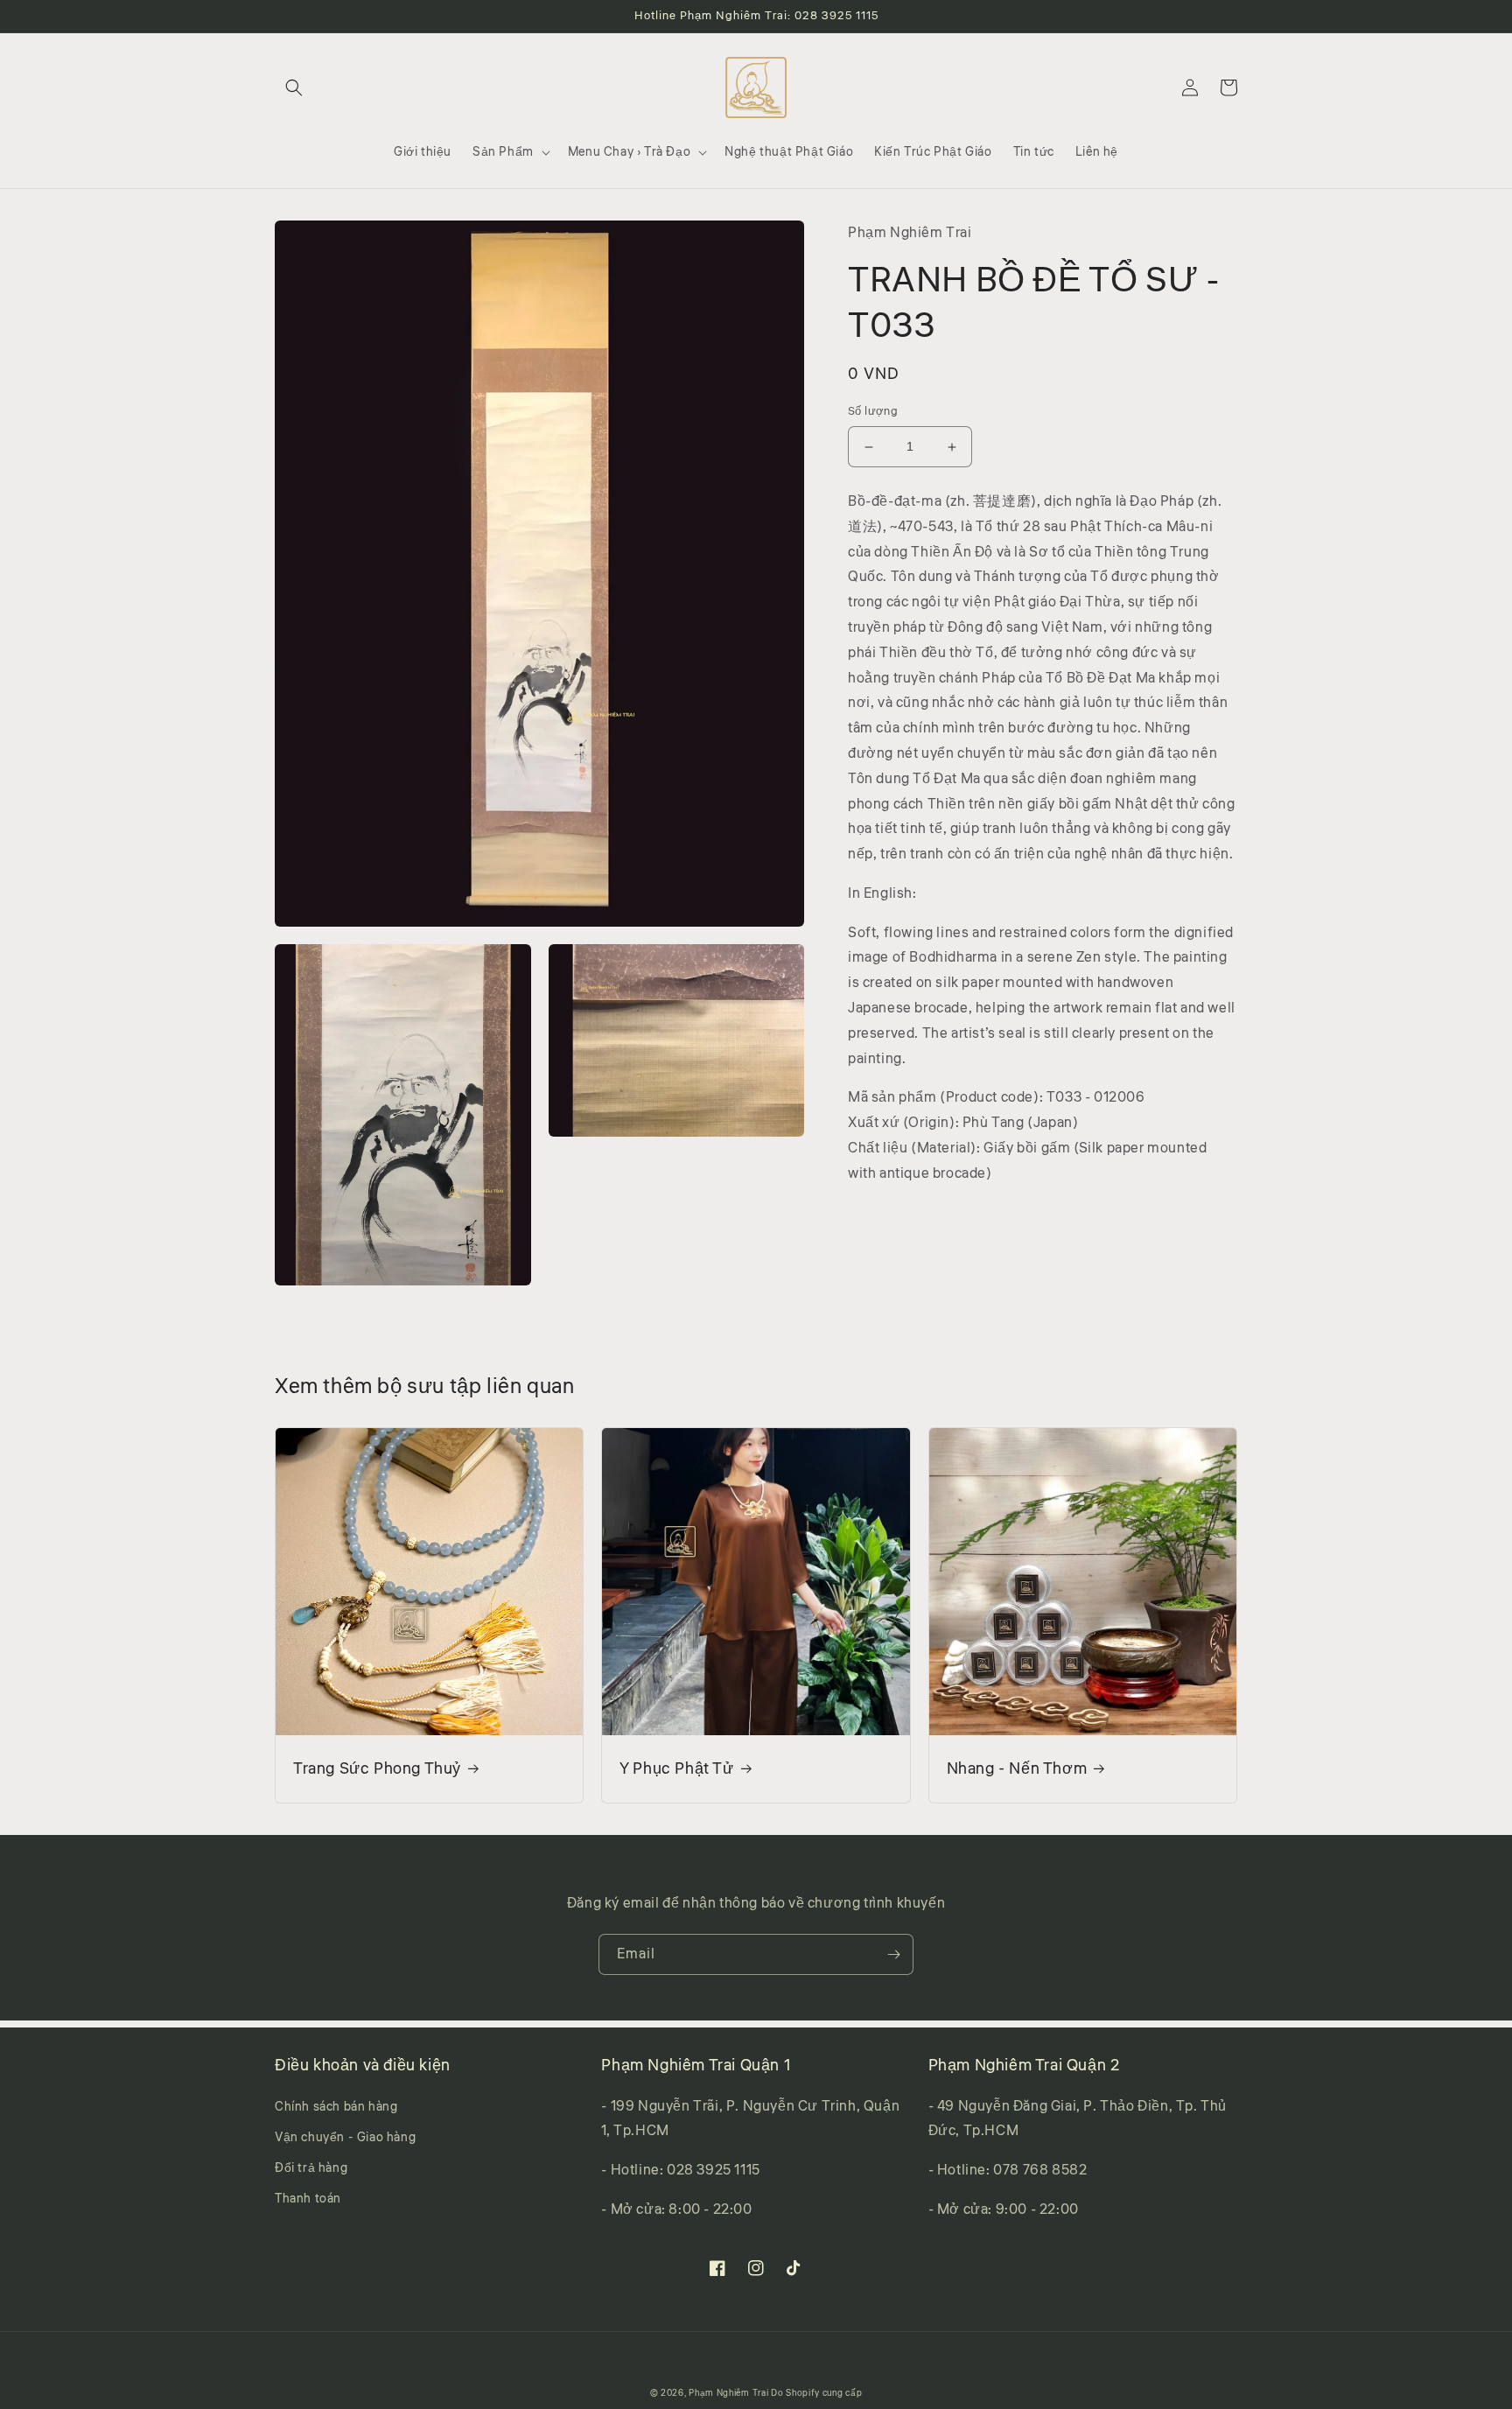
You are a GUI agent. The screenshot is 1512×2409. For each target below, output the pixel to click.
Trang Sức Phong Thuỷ (377, 1769)
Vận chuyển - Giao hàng (345, 2138)
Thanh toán (308, 2199)
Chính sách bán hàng (336, 2107)
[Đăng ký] (893, 1954)
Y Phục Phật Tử (676, 1769)
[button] (294, 88)
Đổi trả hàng (311, 2168)
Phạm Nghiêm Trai (728, 2393)
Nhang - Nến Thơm (1017, 1769)
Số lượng (873, 412)
